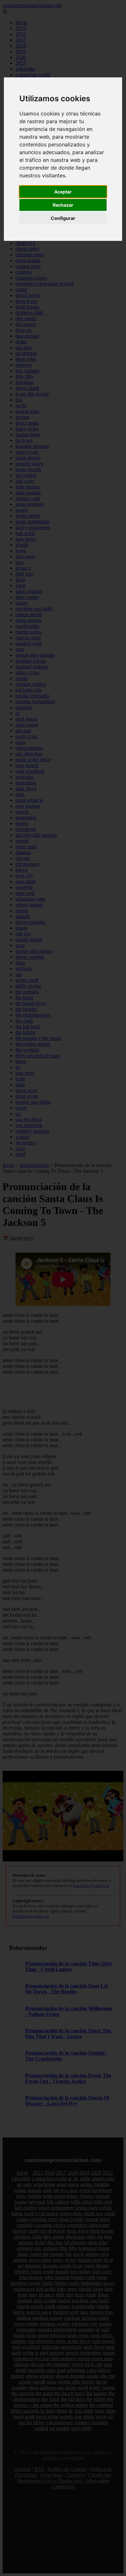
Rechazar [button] (63, 205)
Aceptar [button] (63, 192)
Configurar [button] (63, 218)
